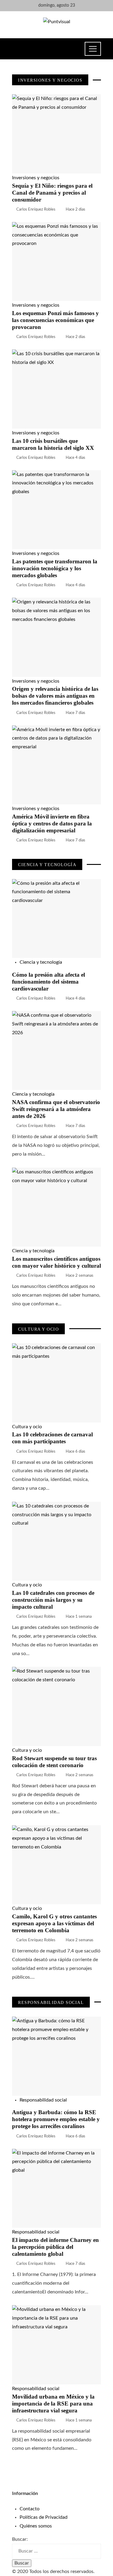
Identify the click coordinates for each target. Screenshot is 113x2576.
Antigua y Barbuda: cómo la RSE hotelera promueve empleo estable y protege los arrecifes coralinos (56, 2119)
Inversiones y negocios (36, 178)
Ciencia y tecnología (41, 962)
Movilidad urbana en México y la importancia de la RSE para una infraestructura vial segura (53, 2404)
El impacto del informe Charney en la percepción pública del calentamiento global (55, 2247)
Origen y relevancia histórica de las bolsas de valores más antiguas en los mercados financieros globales (55, 696)
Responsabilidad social (43, 2100)
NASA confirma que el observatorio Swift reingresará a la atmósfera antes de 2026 (56, 1109)
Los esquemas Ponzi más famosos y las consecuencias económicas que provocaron (55, 320)
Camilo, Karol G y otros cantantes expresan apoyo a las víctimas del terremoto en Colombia (54, 1923)
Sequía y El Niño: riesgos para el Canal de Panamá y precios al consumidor (52, 193)
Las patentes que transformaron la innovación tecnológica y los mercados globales (55, 568)
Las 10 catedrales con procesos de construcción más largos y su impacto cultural (53, 1600)
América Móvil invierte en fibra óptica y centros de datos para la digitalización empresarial (52, 823)
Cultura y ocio (27, 1427)
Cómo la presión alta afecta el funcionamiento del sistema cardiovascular (49, 982)
